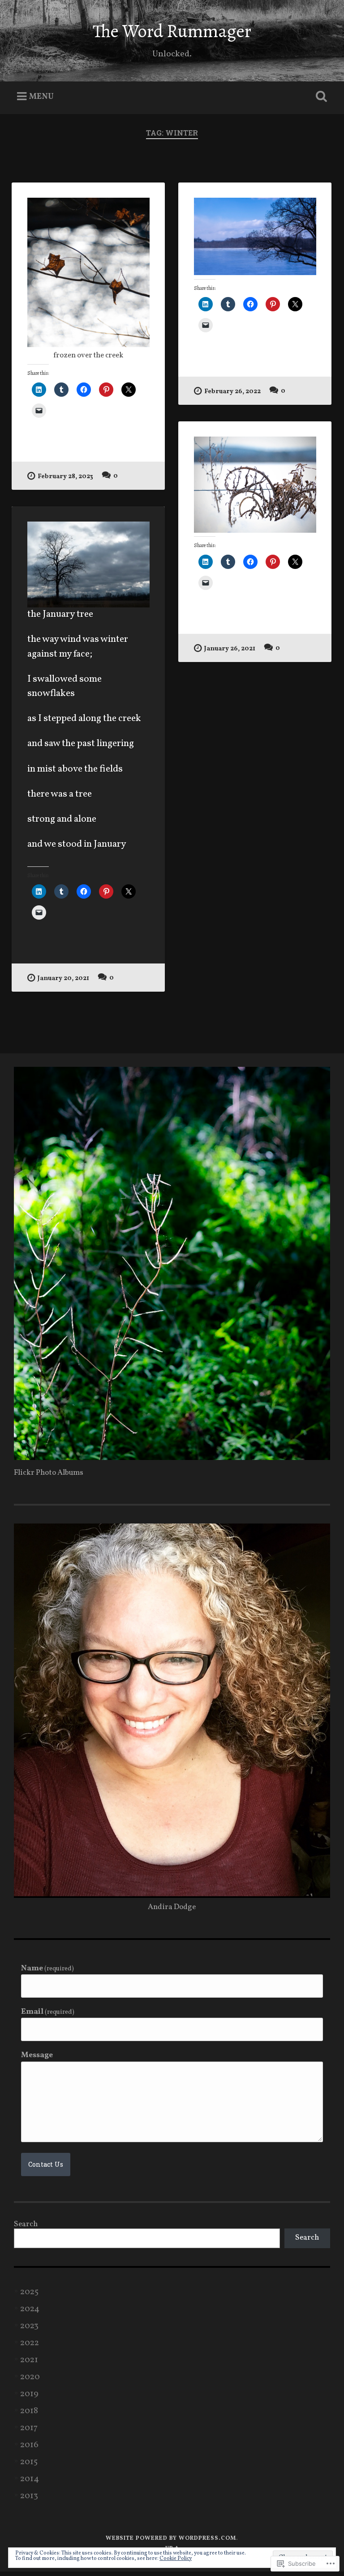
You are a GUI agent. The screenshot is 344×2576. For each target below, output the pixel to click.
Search (26, 2224)
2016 (29, 2445)
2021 (29, 2360)
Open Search (320, 97)
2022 (30, 2343)
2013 (29, 2496)
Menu (41, 97)
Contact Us (46, 2164)
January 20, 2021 (63, 978)
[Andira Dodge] (172, 1458)
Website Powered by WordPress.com (171, 2538)
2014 (30, 2479)
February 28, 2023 (65, 476)
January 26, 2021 (230, 649)
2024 (30, 2309)
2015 (29, 2462)
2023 (29, 2326)
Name (48, 1969)
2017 (29, 2428)
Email (48, 2012)
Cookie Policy (176, 2559)
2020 (30, 2377)
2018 (29, 2411)
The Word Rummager (172, 31)
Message (37, 2056)
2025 (29, 2292)
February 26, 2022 (232, 391)
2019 (29, 2394)
